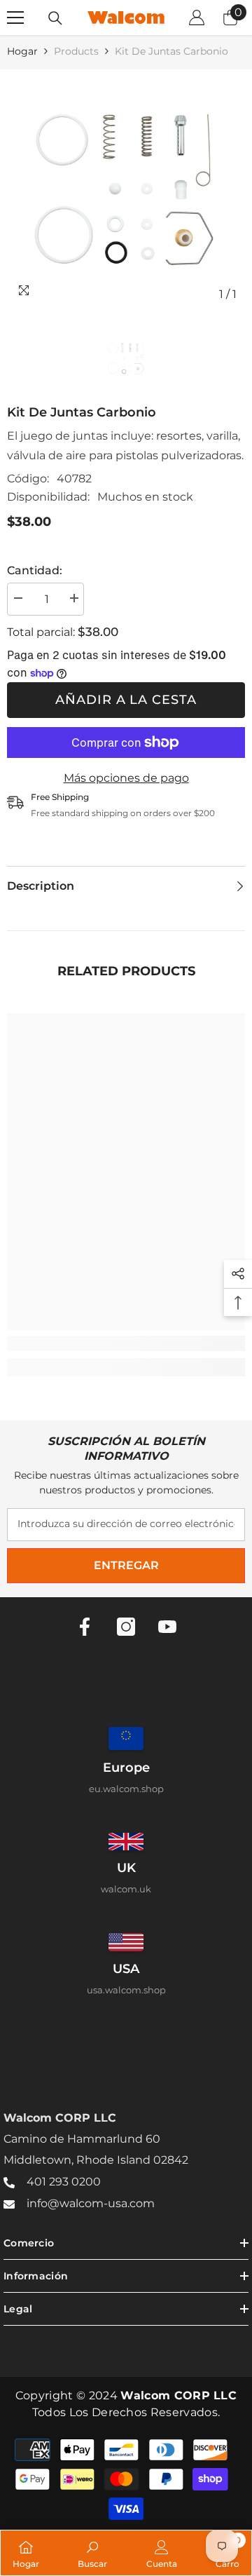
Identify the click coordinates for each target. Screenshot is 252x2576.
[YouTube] (167, 1627)
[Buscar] (55, 18)
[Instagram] (126, 1627)
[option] (126, 189)
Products (76, 51)
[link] (126, 1343)
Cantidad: (35, 570)
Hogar (22, 51)
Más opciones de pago (126, 778)
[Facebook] (85, 1627)
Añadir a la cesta (126, 700)
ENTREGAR (126, 1565)
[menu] (15, 18)
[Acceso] (197, 18)
